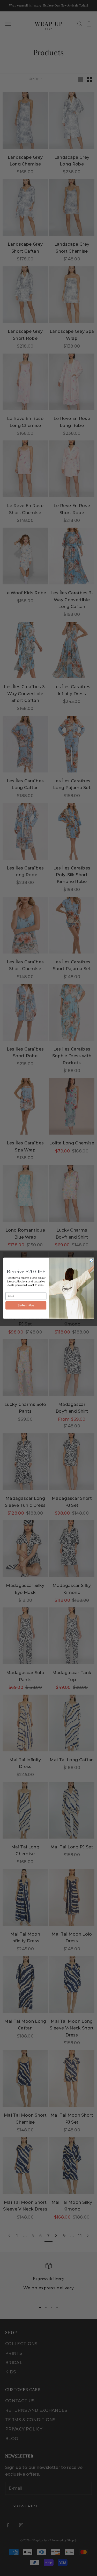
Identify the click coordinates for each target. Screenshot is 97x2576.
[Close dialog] (91, 1260)
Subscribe (26, 1305)
